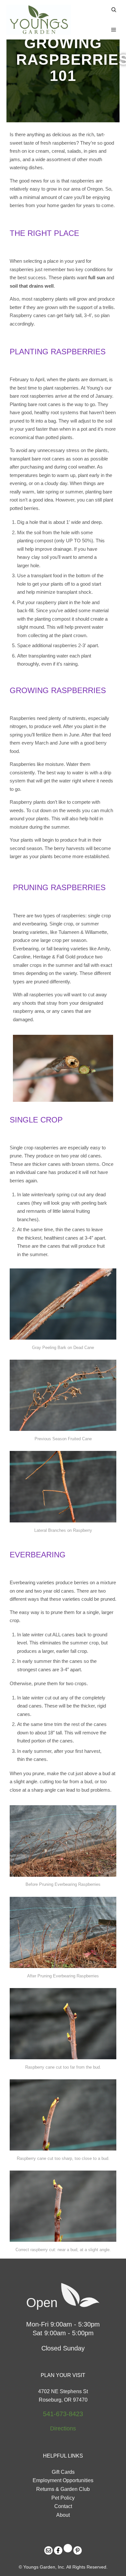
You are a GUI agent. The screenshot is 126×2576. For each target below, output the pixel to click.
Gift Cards (63, 2472)
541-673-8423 (63, 2414)
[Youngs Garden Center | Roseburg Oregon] (39, 20)
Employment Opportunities (63, 2480)
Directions (63, 2428)
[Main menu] (114, 30)
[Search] (114, 10)
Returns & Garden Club (63, 2489)
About (63, 2515)
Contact (63, 2506)
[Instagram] (68, 2548)
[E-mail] (48, 2550)
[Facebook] (58, 2550)
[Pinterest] (78, 2550)
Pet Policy (63, 2498)
